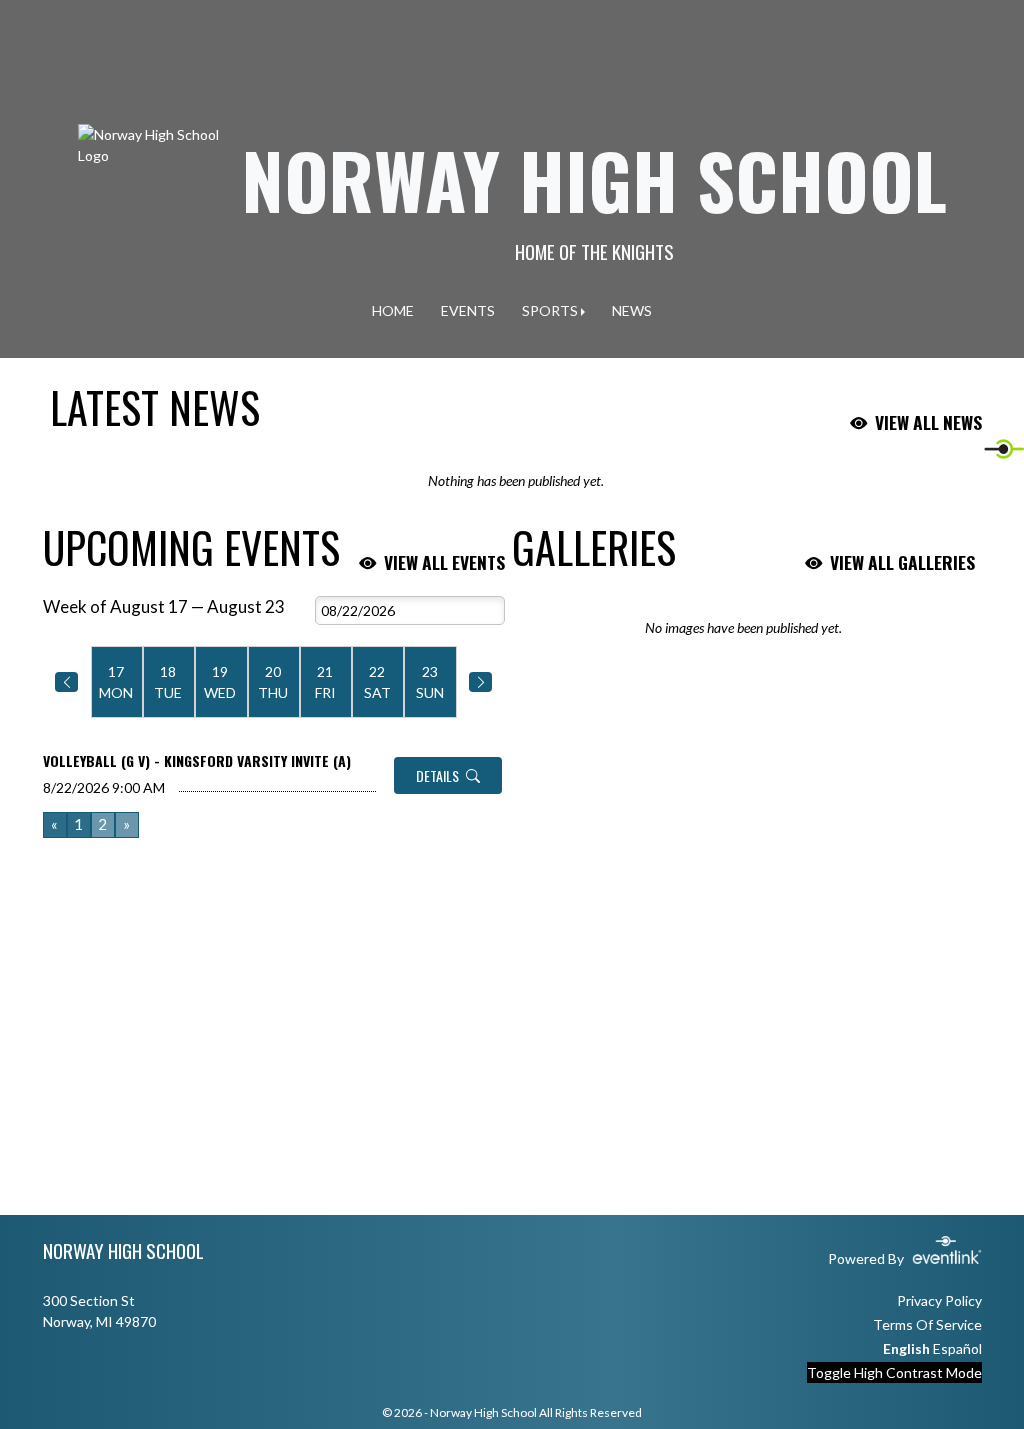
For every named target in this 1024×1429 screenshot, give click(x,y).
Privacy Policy (939, 1300)
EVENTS (468, 310)
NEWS (632, 310)
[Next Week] (480, 682)
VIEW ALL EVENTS (444, 562)
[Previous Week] (66, 682)
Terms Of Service (927, 1324)
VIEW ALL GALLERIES (902, 562)
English (906, 1348)
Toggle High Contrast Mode (894, 1372)
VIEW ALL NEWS (928, 422)
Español (957, 1348)
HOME (393, 310)
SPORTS (550, 310)
